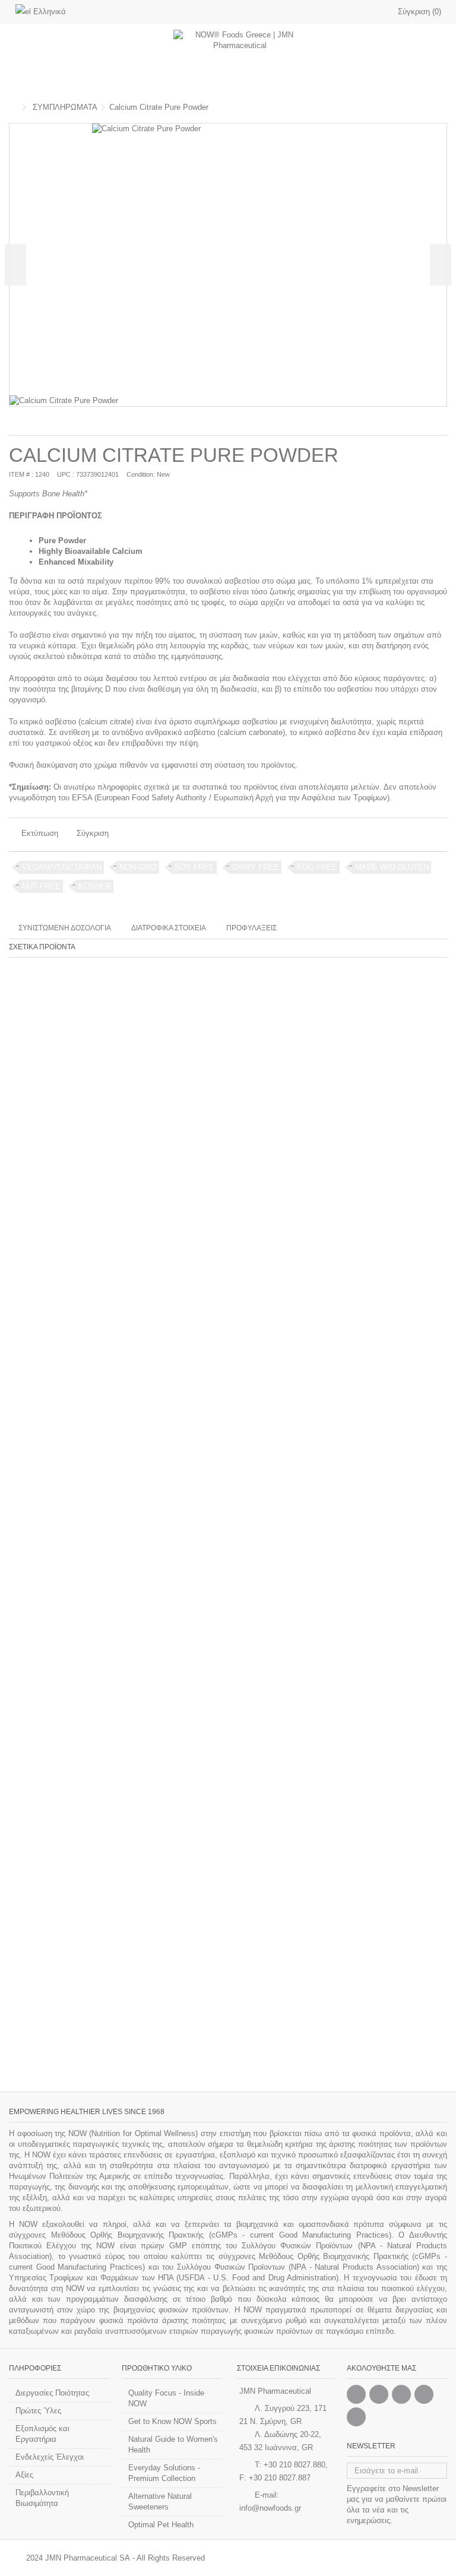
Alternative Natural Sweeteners (160, 2501)
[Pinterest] (401, 2394)
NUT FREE (41, 886)
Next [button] (441, 265)
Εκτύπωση (39, 833)
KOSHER (95, 886)
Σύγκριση (93, 833)
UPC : (66, 474)
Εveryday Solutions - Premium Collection (164, 2473)
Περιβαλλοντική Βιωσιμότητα (42, 2498)
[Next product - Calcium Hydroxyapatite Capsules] (442, 106)
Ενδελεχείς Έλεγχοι (50, 2457)
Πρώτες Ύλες (38, 2411)
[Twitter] (356, 2417)
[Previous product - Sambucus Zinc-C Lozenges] (429, 106)
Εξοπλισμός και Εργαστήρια (42, 2434)
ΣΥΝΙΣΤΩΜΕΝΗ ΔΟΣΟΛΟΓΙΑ (65, 928)
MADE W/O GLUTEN (392, 867)
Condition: (141, 474)
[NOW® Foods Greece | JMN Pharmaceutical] (240, 59)
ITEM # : (21, 474)
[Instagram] (379, 2394)
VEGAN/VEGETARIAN (62, 867)
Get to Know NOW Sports (172, 2421)
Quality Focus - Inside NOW (166, 2398)
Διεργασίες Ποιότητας (52, 2393)
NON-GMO (138, 867)
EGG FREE (317, 867)
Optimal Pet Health (161, 2525)
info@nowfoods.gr (270, 2508)
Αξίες (24, 2475)
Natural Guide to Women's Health (173, 2444)
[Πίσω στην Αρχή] (12, 108)
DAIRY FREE (256, 867)
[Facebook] (356, 2394)
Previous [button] (15, 265)
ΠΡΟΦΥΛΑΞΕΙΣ (251, 928)
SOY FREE (194, 867)
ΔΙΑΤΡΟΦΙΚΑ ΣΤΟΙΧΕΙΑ (169, 928)
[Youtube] (424, 2394)
